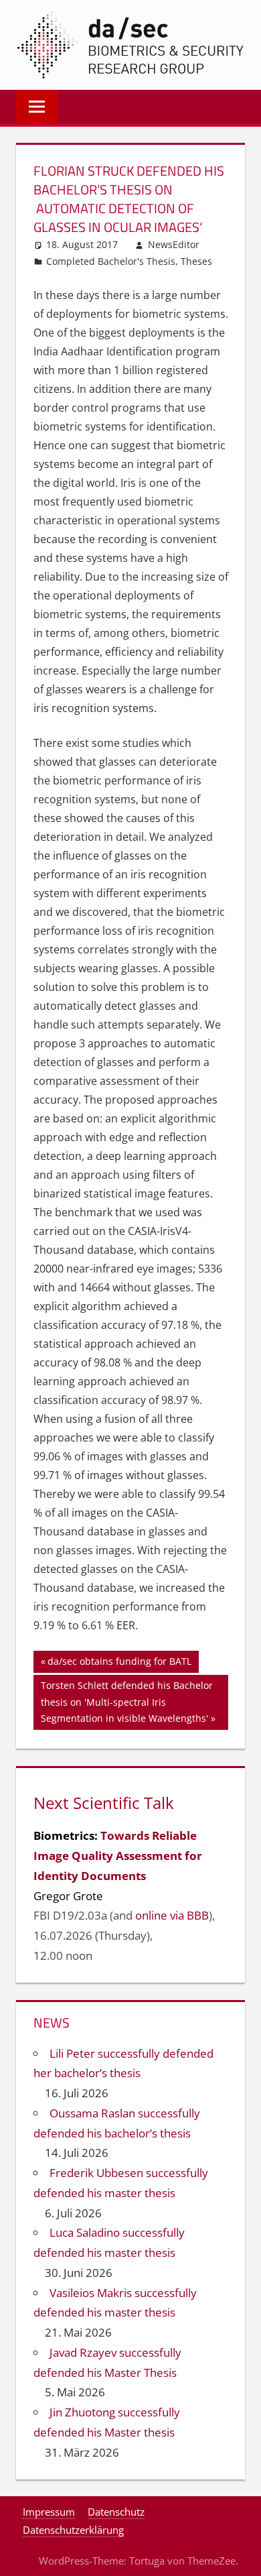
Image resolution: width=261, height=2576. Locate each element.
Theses (196, 261)
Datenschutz (116, 2512)
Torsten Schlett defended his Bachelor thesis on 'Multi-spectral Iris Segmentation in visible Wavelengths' (126, 1701)
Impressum (49, 2512)
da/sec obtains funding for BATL (119, 1663)
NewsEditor (174, 244)
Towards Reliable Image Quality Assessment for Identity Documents (118, 1856)
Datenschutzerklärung (73, 2530)
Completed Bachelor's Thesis (111, 261)
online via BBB (172, 1915)
